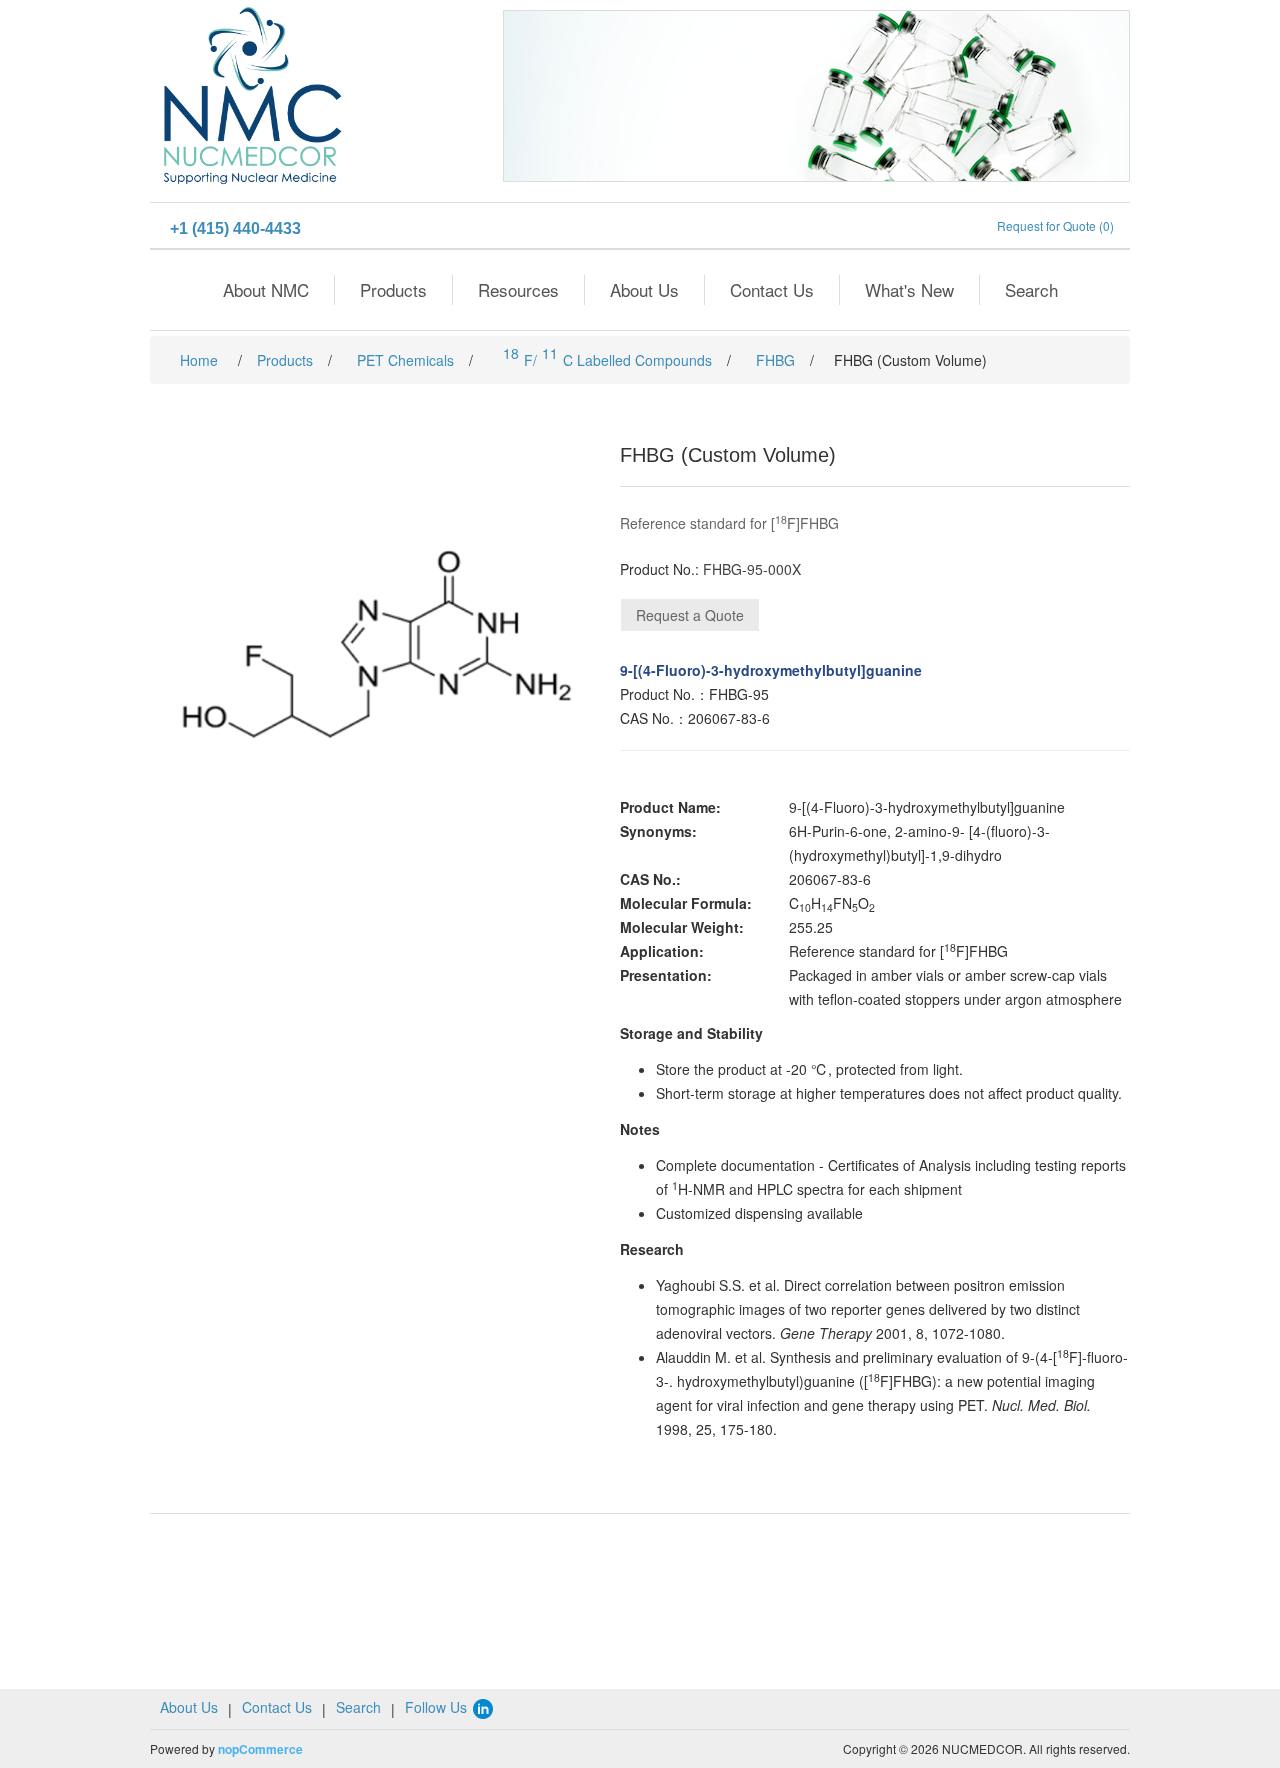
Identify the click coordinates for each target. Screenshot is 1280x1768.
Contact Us (772, 289)
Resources (518, 289)
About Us (644, 289)
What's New (909, 289)
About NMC (266, 289)
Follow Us (438, 1707)
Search (1031, 289)
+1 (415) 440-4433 (235, 228)
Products (393, 289)
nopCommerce (260, 1749)
